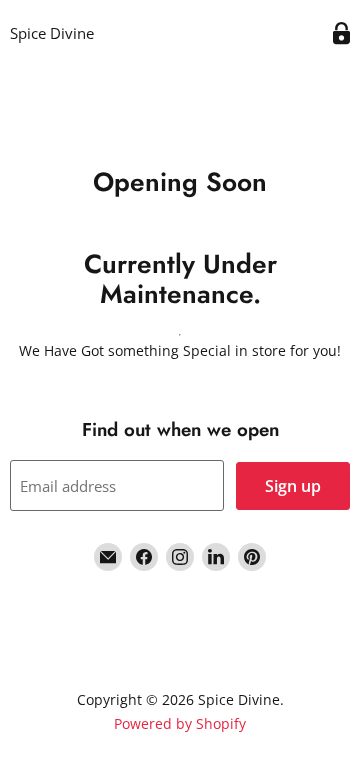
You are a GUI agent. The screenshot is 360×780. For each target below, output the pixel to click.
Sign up (293, 486)
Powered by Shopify (180, 723)
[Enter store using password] (341, 33)
